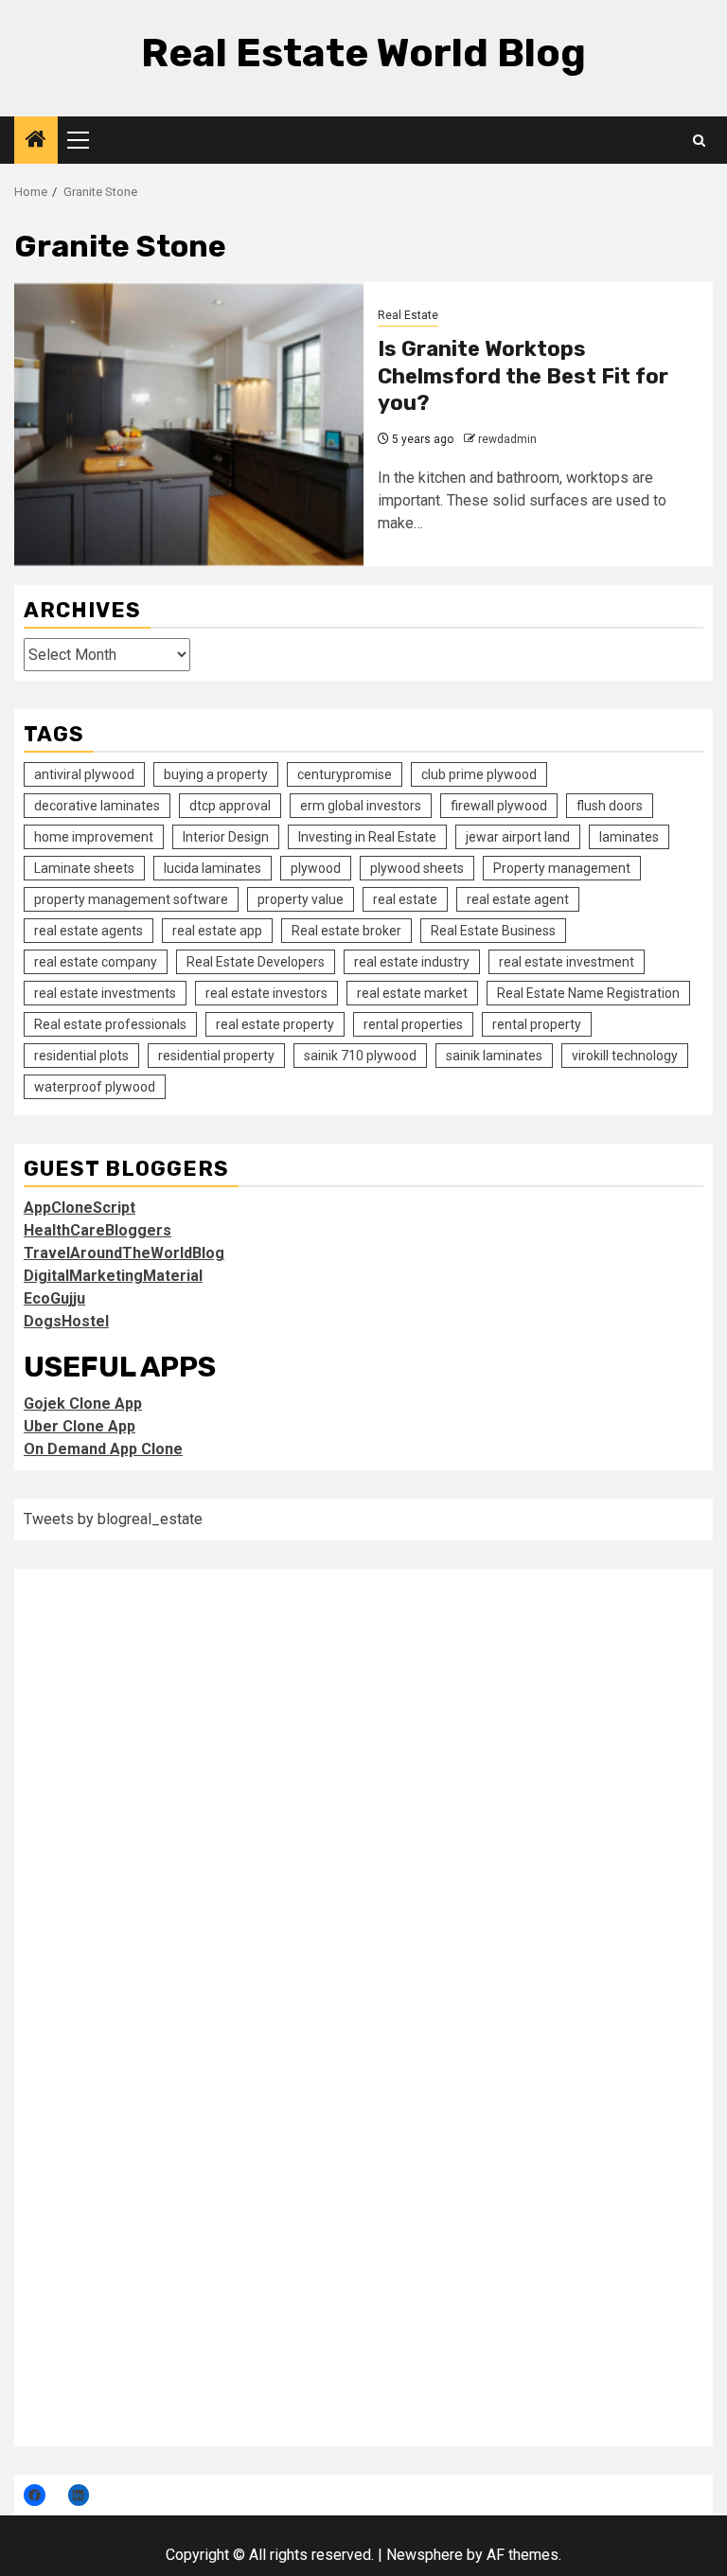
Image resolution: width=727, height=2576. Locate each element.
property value (301, 899)
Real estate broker (346, 931)
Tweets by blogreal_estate (113, 1519)
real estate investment (567, 962)
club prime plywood (479, 774)
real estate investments (105, 993)
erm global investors (361, 806)
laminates (629, 837)
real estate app (217, 931)
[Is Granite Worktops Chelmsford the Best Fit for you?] (189, 424)
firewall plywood (499, 806)
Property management (562, 868)
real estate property (275, 1024)
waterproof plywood (95, 1087)
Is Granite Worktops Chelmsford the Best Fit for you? (523, 376)
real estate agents (89, 931)
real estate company (96, 962)
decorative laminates (97, 806)
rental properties (413, 1024)
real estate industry (412, 962)
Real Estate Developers (256, 962)
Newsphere (425, 2555)
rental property (537, 1024)
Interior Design (226, 837)
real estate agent (518, 899)
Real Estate (408, 315)
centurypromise (345, 774)
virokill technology (625, 1056)
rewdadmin (507, 439)
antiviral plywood (84, 774)
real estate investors (266, 993)
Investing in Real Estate (367, 837)
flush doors (610, 806)
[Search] (699, 141)
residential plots (81, 1056)
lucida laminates (213, 868)
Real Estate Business (493, 931)
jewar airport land (518, 837)
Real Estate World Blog (363, 53)
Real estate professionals (110, 1024)
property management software (131, 899)
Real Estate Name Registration (588, 993)
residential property (216, 1056)
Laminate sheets (84, 868)
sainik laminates (494, 1056)
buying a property (216, 774)
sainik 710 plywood (360, 1056)
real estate (405, 899)
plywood (316, 868)
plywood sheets (417, 868)
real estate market (412, 993)
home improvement (94, 837)
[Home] (36, 141)
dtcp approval (230, 806)
